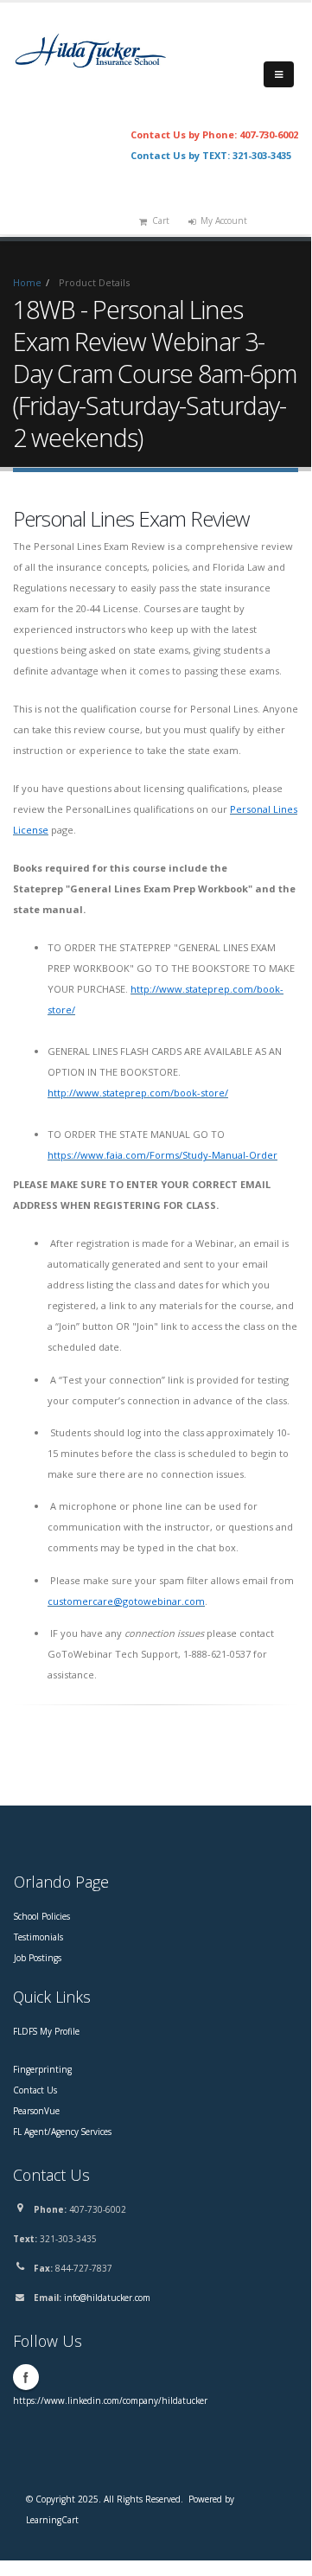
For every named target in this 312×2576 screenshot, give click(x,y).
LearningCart (52, 2520)
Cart (161, 221)
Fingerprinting (42, 2069)
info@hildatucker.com (107, 2298)
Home (27, 282)
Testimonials (38, 1937)
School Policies (42, 1916)
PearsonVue (36, 2111)
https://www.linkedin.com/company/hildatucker (110, 2400)
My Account (224, 221)
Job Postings (38, 1958)
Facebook (26, 2377)
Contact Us (35, 2090)
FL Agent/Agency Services (62, 2132)
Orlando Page (61, 1882)
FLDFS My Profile (46, 2031)
